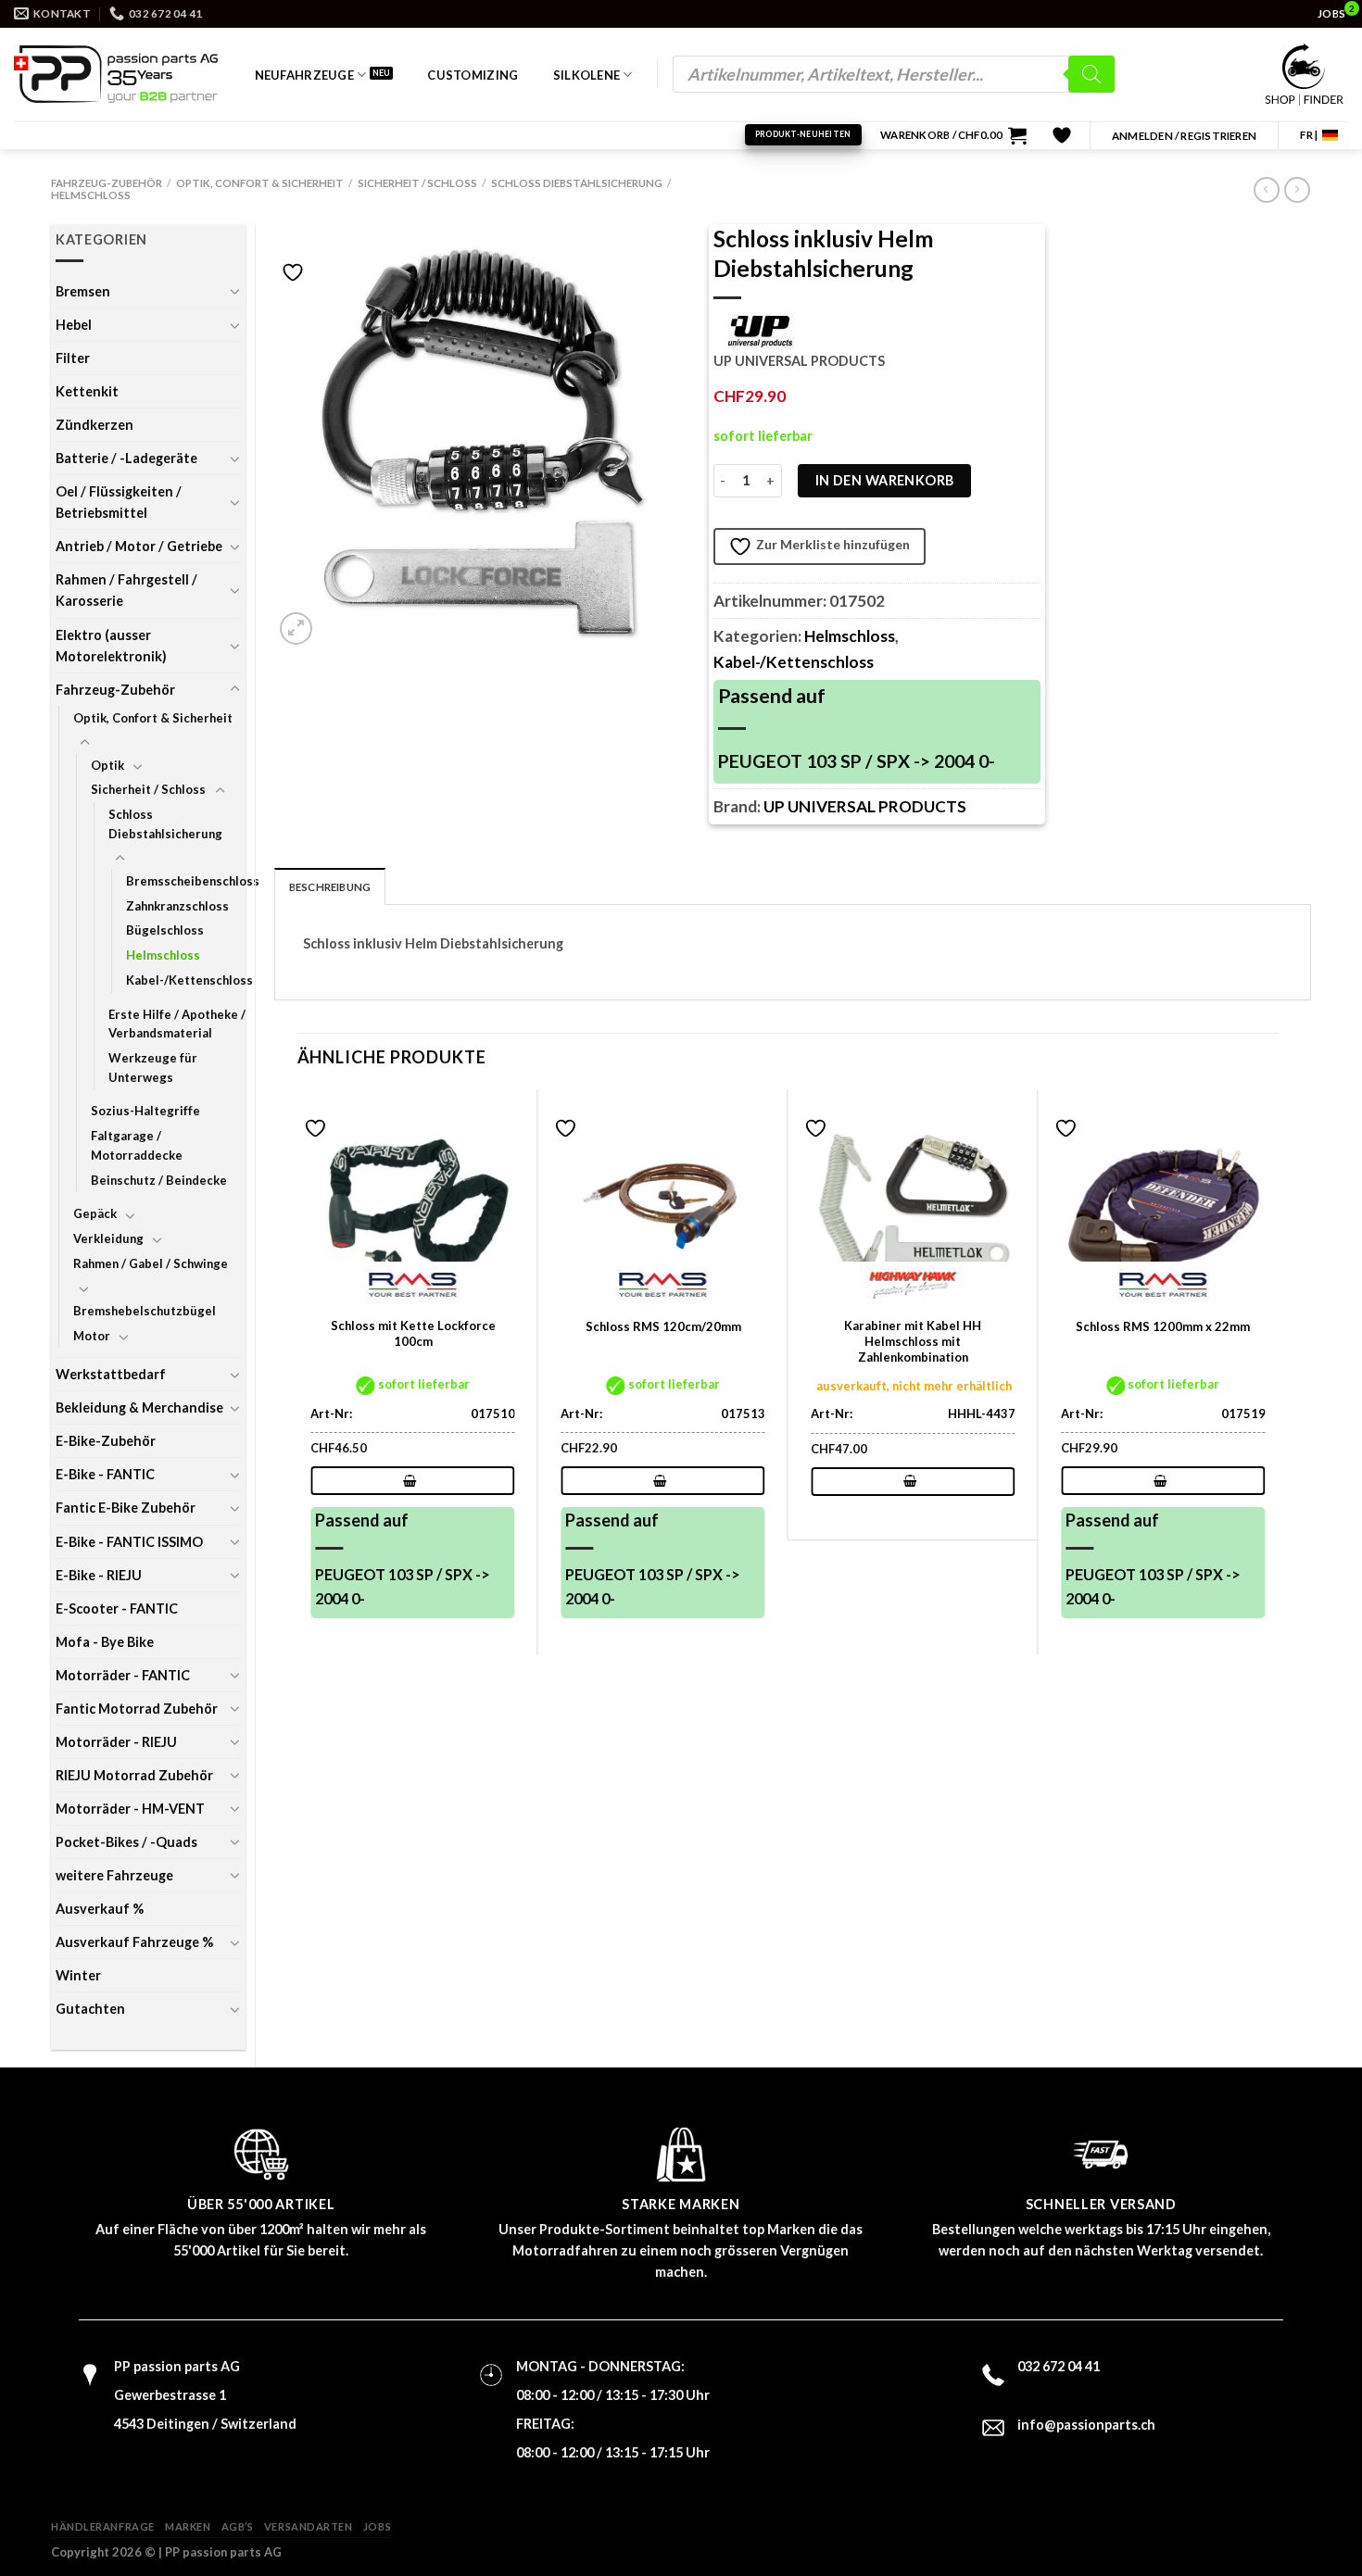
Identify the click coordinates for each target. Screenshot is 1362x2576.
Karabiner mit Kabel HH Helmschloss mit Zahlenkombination (913, 1341)
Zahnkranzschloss (177, 906)
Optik (107, 765)
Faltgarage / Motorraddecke (137, 1145)
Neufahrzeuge (304, 75)
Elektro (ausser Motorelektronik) (111, 646)
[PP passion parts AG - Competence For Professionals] (116, 74)
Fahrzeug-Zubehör (107, 183)
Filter (73, 358)
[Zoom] (296, 628)
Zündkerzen (95, 425)
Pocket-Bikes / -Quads (126, 1842)
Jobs (377, 2526)
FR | (1309, 135)
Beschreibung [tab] (330, 887)
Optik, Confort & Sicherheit (260, 183)
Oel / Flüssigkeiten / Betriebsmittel (119, 502)
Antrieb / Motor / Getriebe (139, 546)
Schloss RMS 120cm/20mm (663, 1326)
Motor (92, 1336)
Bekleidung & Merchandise (139, 1407)
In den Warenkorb (885, 480)
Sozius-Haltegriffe (145, 1111)
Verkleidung (108, 1238)
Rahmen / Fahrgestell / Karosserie (126, 590)
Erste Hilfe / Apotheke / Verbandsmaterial (177, 1024)
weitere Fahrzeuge (114, 1875)
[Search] (1091, 74)
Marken (188, 2526)
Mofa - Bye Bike (105, 1642)
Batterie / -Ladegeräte (126, 458)
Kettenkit (87, 391)
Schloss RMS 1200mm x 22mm (1163, 1326)
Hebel (74, 325)
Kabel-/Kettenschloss (189, 980)
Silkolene (586, 75)
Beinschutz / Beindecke (159, 1180)
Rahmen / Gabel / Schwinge (151, 1263)
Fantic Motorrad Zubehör (137, 1709)
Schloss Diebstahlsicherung (577, 183)
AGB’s (238, 2526)
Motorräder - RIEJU (116, 1742)
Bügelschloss (165, 930)
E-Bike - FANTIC (105, 1474)
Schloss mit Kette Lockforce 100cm (413, 1333)
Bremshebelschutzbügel (145, 1311)
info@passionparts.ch (1086, 2425)
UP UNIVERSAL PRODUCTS (865, 806)
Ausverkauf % (100, 1909)
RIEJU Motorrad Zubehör (134, 1775)
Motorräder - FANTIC (123, 1675)
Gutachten (90, 2009)
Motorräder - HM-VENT (130, 1809)
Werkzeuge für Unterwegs (153, 1068)
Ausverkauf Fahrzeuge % (134, 1942)
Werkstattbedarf (111, 1374)
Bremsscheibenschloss (193, 881)
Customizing (473, 75)
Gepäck (95, 1213)
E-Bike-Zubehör (106, 1441)
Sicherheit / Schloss (417, 183)
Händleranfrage (103, 2526)
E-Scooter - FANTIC (117, 1608)
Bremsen (83, 291)
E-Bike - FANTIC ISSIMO (129, 1542)
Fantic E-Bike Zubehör (126, 1508)
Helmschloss (91, 195)
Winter (78, 1975)
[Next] (1278, 1370)
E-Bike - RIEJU (99, 1575)
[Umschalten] (234, 291)
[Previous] (298, 1370)
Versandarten (309, 2526)
